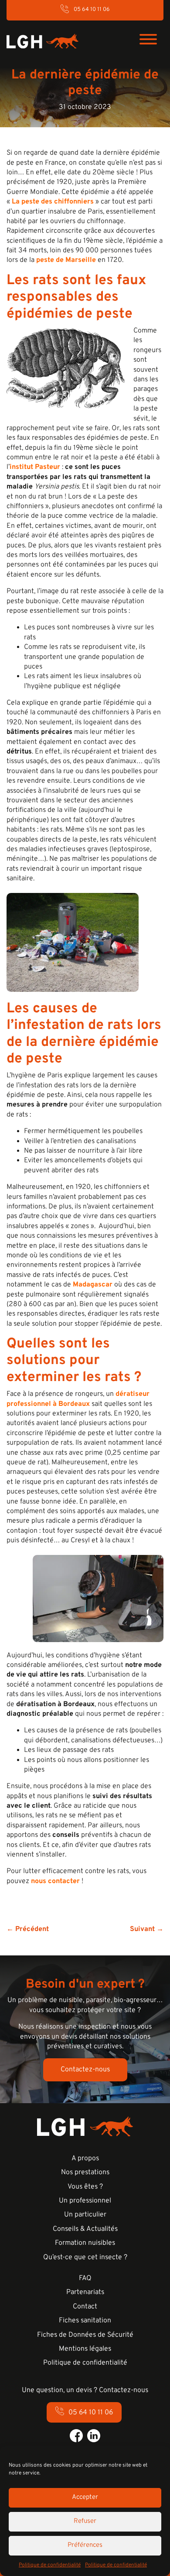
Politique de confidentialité (50, 2565)
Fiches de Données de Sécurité (85, 2335)
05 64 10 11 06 (92, 10)
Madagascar (93, 1285)
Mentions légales (85, 2349)
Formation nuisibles (85, 2243)
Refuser (85, 2521)
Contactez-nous (85, 2070)
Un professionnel (85, 2201)
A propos (85, 2159)
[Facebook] (76, 2436)
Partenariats (85, 2292)
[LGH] (42, 41)
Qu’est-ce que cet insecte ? (85, 2257)
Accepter (85, 2497)
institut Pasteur (35, 467)
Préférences (85, 2545)
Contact (85, 2307)
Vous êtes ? (85, 2187)
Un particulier (85, 2215)
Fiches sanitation (85, 2321)
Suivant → (147, 1929)
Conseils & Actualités (85, 2229)
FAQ (85, 2278)
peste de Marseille (66, 260)
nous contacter (55, 1881)
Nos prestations (85, 2172)
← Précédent (28, 1929)
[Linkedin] (94, 2436)
